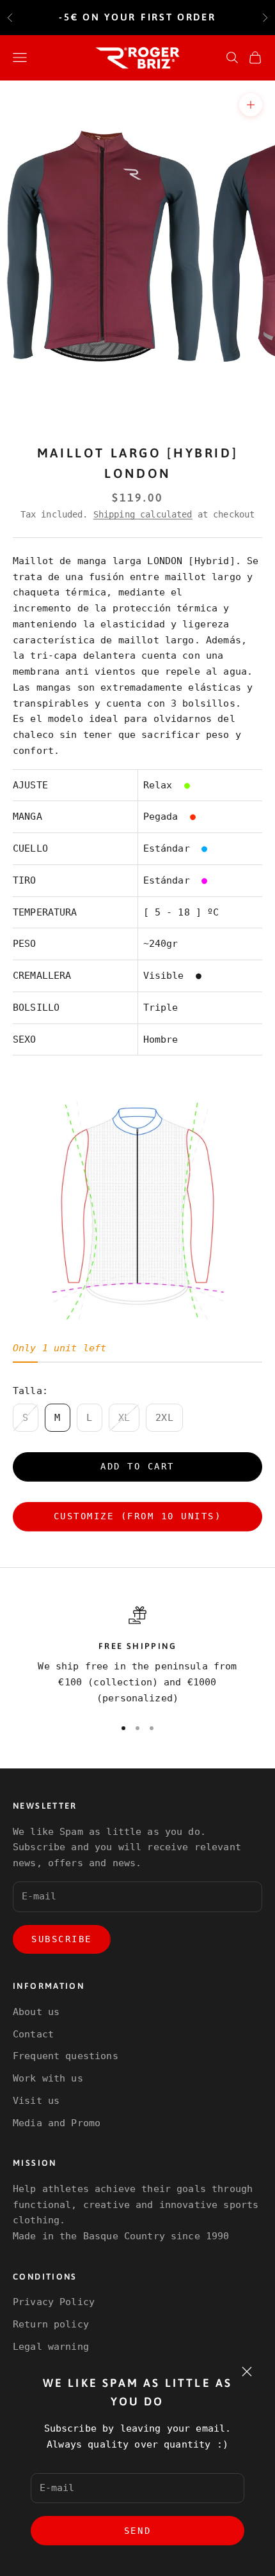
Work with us (48, 2078)
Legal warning (51, 2347)
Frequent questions (66, 2056)
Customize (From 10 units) (138, 1516)
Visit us (36, 2101)
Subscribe (62, 1939)
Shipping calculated (143, 514)
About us (36, 2012)
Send (137, 2531)
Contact (33, 2034)
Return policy (51, 2324)
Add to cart (137, 1466)
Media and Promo (57, 2123)
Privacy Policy (54, 2302)
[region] (137, 1656)
